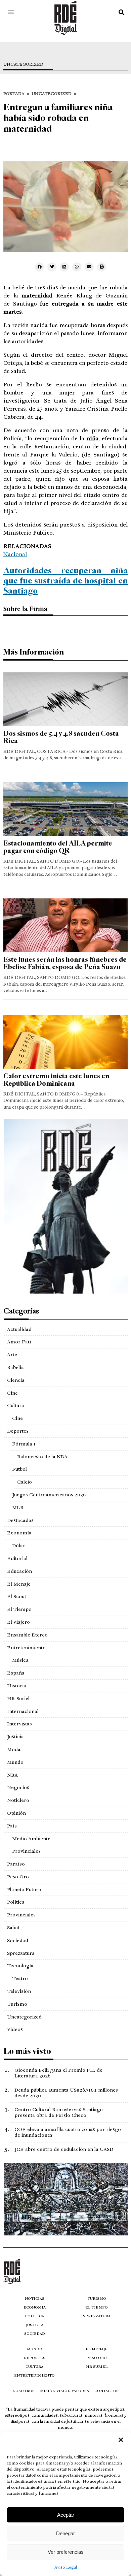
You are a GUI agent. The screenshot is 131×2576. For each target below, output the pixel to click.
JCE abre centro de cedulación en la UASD (64, 2149)
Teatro (20, 1978)
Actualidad (19, 1329)
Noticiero (18, 1800)
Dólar (19, 1546)
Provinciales (26, 1851)
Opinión (16, 1813)
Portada (14, 94)
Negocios (18, 1787)
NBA (12, 1775)
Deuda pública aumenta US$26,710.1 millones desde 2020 (66, 2093)
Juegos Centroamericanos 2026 (49, 1495)
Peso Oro (18, 1877)
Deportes (18, 1431)
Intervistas (19, 1724)
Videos (15, 2029)
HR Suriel (18, 1698)
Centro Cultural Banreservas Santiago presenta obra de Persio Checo (59, 2112)
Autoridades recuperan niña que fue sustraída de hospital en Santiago (65, 581)
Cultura (16, 1405)
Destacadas (20, 1520)
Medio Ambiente (31, 1839)
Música (20, 1660)
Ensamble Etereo (27, 1635)
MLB (18, 1507)
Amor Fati (19, 1342)
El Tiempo (19, 1609)
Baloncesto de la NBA (42, 1457)
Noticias (35, 2299)
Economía (19, 1533)
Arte (12, 1355)
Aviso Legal (66, 2567)
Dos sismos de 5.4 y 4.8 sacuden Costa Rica (61, 737)
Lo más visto (27, 2051)
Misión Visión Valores (64, 2391)
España (16, 1673)
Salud (13, 1928)
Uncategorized (23, 65)
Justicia (15, 1737)
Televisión (19, 1991)
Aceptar (66, 2515)
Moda (14, 1749)
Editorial (17, 1558)
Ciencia (16, 1380)
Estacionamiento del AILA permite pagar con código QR (58, 847)
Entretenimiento (26, 1648)
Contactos (106, 2391)
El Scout (17, 1596)
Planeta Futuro (24, 1889)
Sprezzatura (21, 1953)
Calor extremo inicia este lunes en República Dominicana (56, 1080)
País (12, 1826)
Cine (12, 1393)
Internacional (23, 1711)
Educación (19, 1571)
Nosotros (24, 2391)
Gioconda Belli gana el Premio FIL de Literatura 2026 (58, 2073)
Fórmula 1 (24, 1444)
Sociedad (18, 1940)
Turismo (17, 2004)
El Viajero (18, 1622)
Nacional (15, 554)
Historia (17, 1686)
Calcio (25, 1482)
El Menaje (19, 1584)
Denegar (65, 2533)
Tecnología (20, 1966)
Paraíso (16, 1864)
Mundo (15, 1762)
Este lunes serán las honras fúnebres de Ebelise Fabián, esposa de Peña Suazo (65, 963)
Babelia (15, 1367)
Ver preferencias (66, 2552)
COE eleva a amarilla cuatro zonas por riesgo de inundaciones (68, 2132)
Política (16, 1902)
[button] (121, 2440)
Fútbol (19, 1469)
